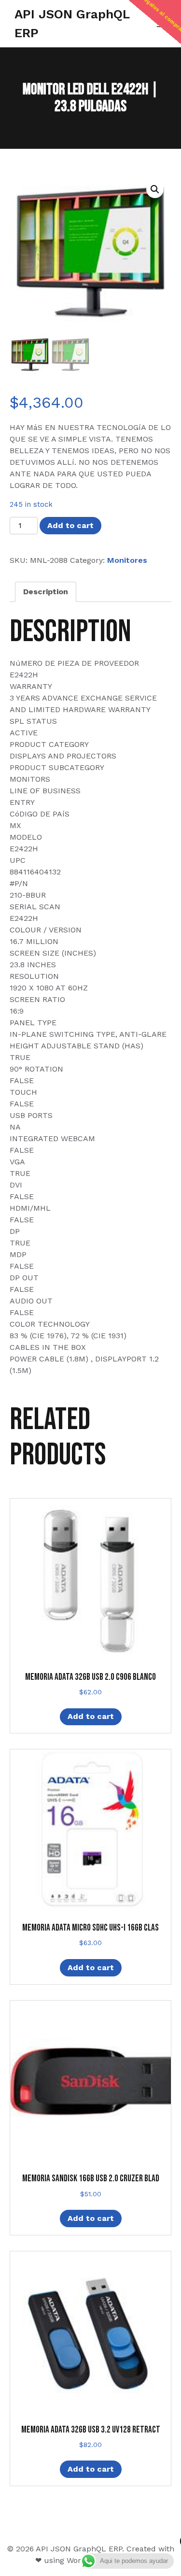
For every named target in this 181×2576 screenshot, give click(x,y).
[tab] (46, 592)
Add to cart (70, 525)
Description (46, 592)
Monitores (127, 560)
